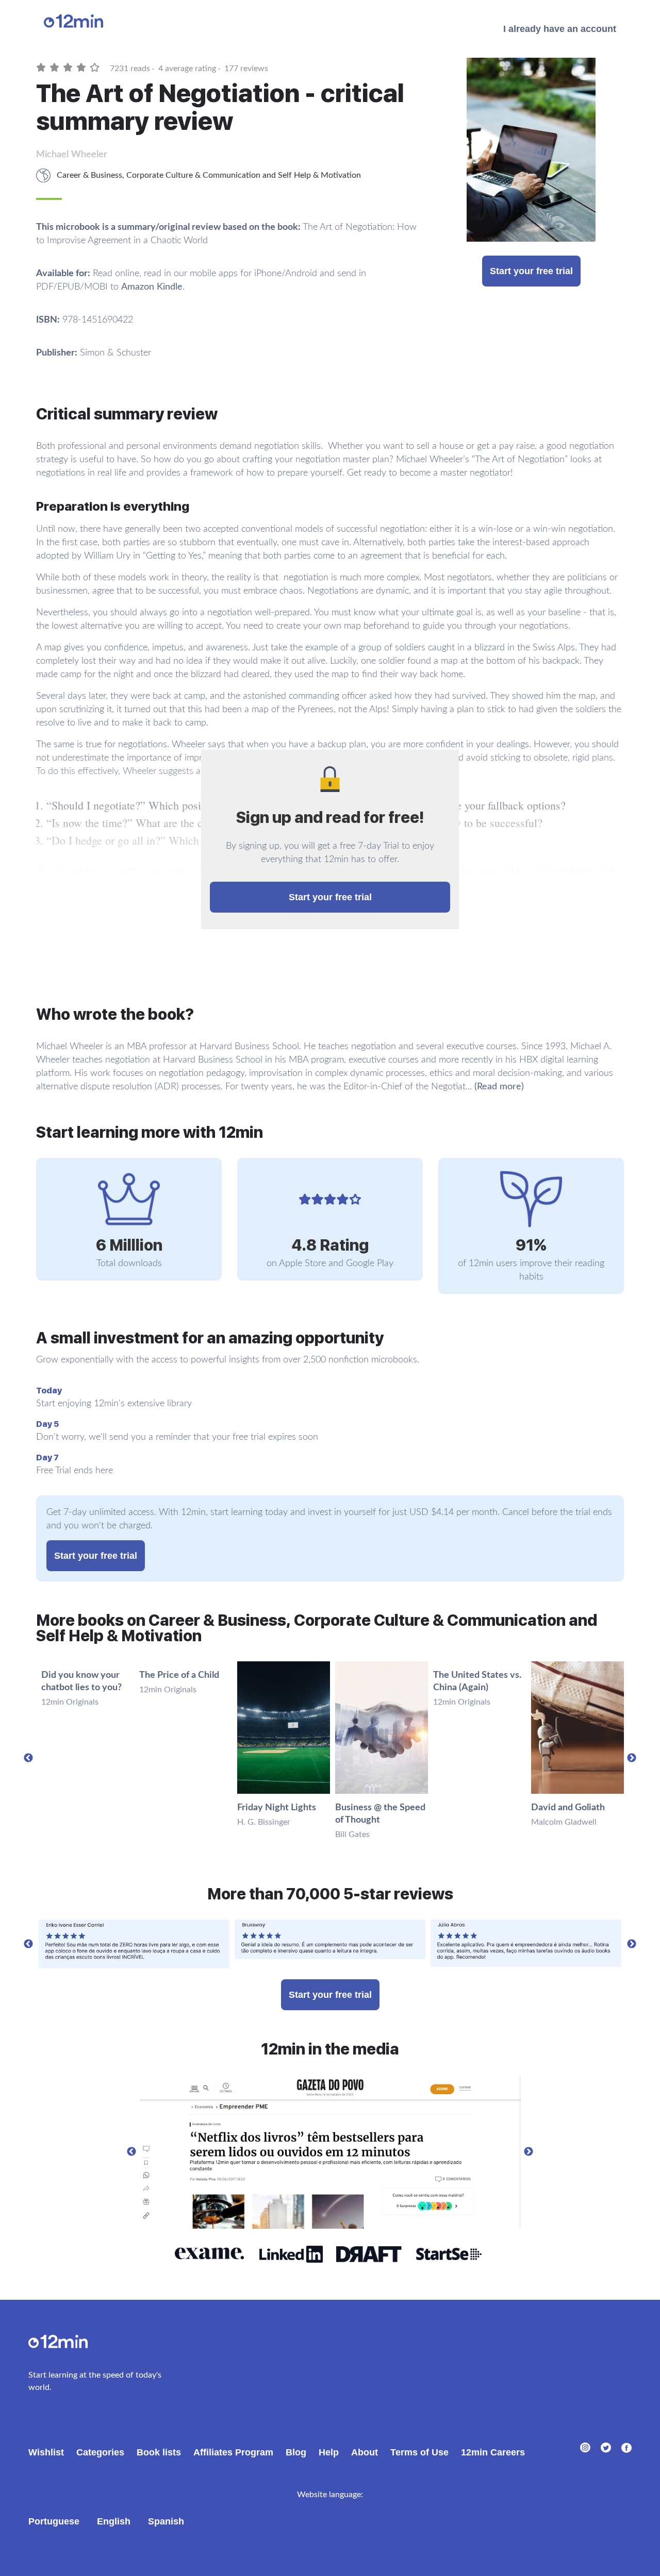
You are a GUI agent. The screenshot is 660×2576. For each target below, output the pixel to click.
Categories (100, 2452)
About (365, 2452)
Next (632, 1758)
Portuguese (54, 2521)
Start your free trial (531, 271)
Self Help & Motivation (319, 175)
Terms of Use (419, 2452)
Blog (296, 2452)
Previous (28, 1758)
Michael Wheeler (72, 155)
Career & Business (89, 175)
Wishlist (46, 2452)
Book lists (159, 2452)
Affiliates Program (233, 2452)
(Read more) (499, 1087)
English (114, 2521)
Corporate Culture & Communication (193, 175)
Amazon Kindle (152, 287)
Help (329, 2452)
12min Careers (493, 2452)
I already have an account (560, 29)
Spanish (166, 2521)
